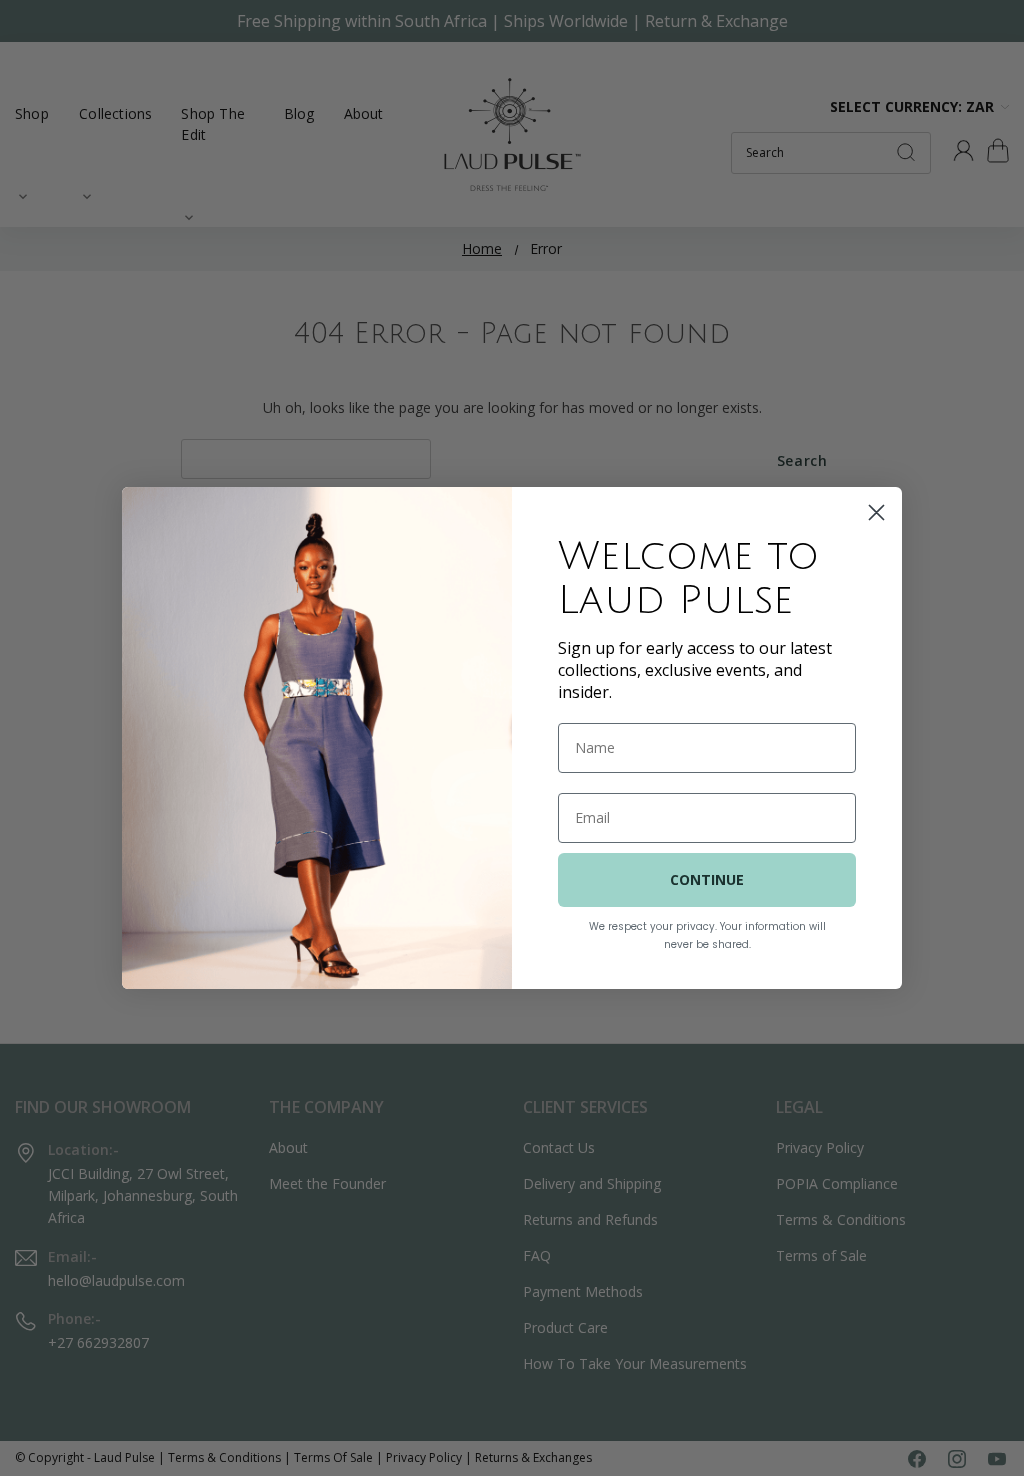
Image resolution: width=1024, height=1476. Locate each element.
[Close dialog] (876, 512)
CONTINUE (707, 879)
